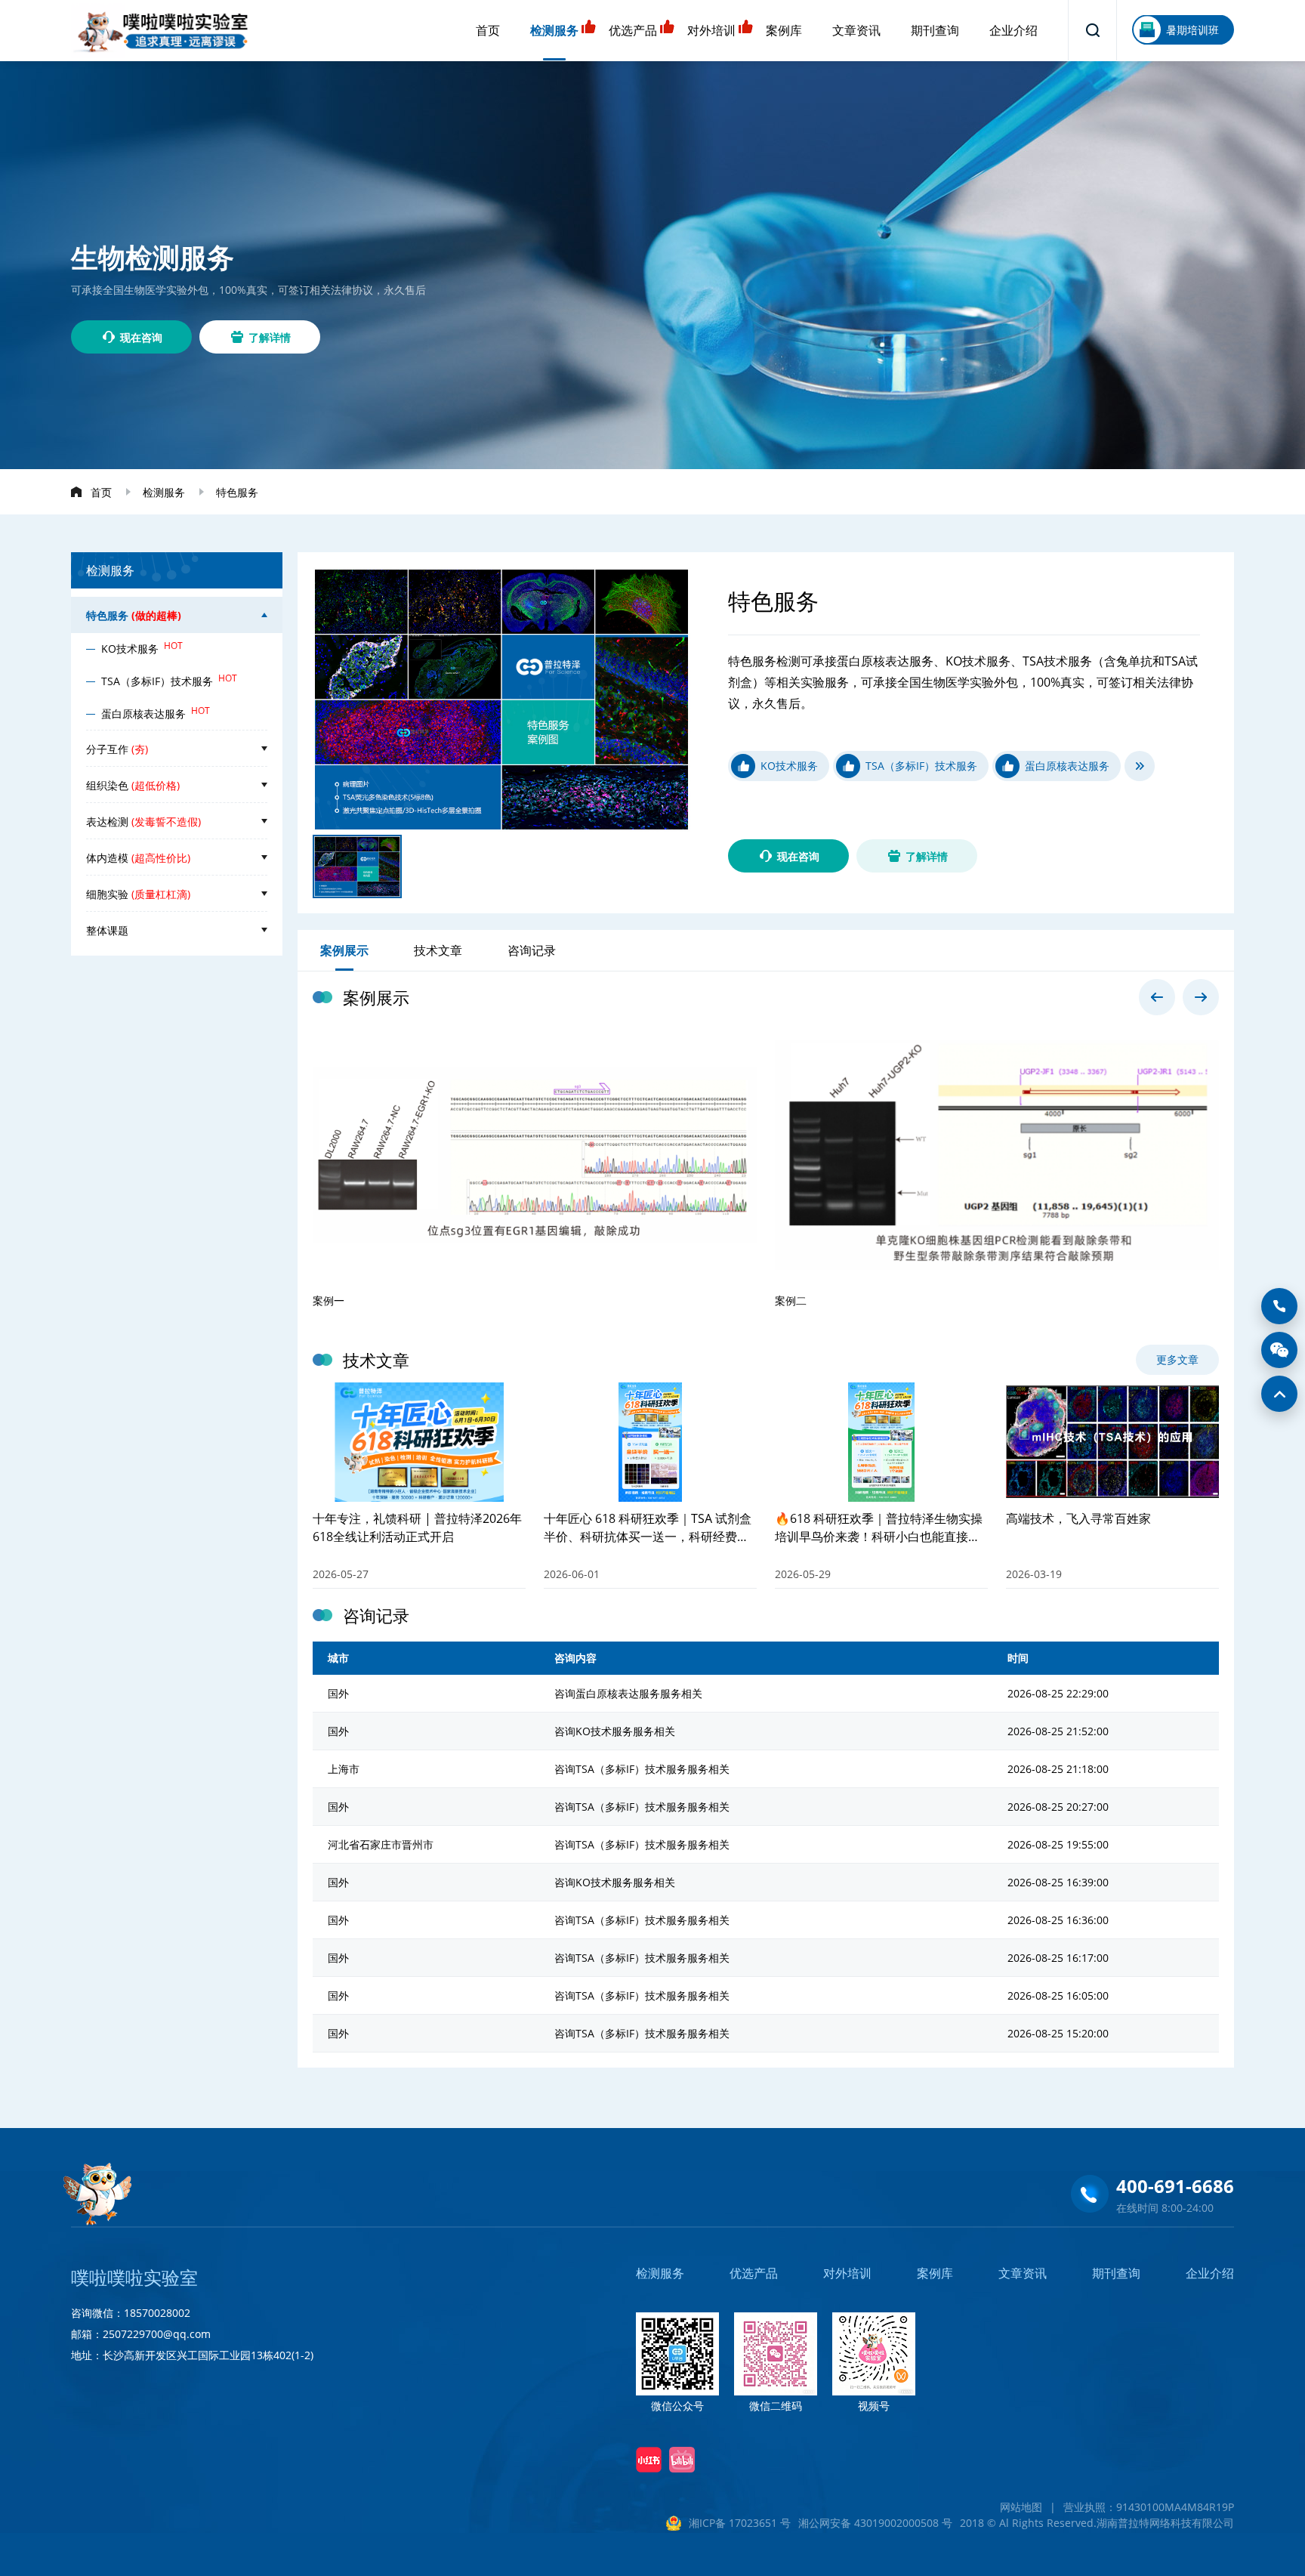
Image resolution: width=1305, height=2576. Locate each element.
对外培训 (711, 30)
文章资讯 (856, 30)
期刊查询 (935, 30)
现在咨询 (141, 337)
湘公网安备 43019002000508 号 (875, 2523)
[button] (1157, 997)
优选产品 (633, 30)
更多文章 (1177, 1359)
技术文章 (438, 950)
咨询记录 (532, 950)
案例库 (784, 30)
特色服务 (237, 492)
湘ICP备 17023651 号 (740, 2523)
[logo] (161, 31)
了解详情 (270, 337)
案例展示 (344, 950)
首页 (488, 30)
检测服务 (554, 30)
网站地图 (1021, 2507)
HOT (173, 646)
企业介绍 (1013, 30)
